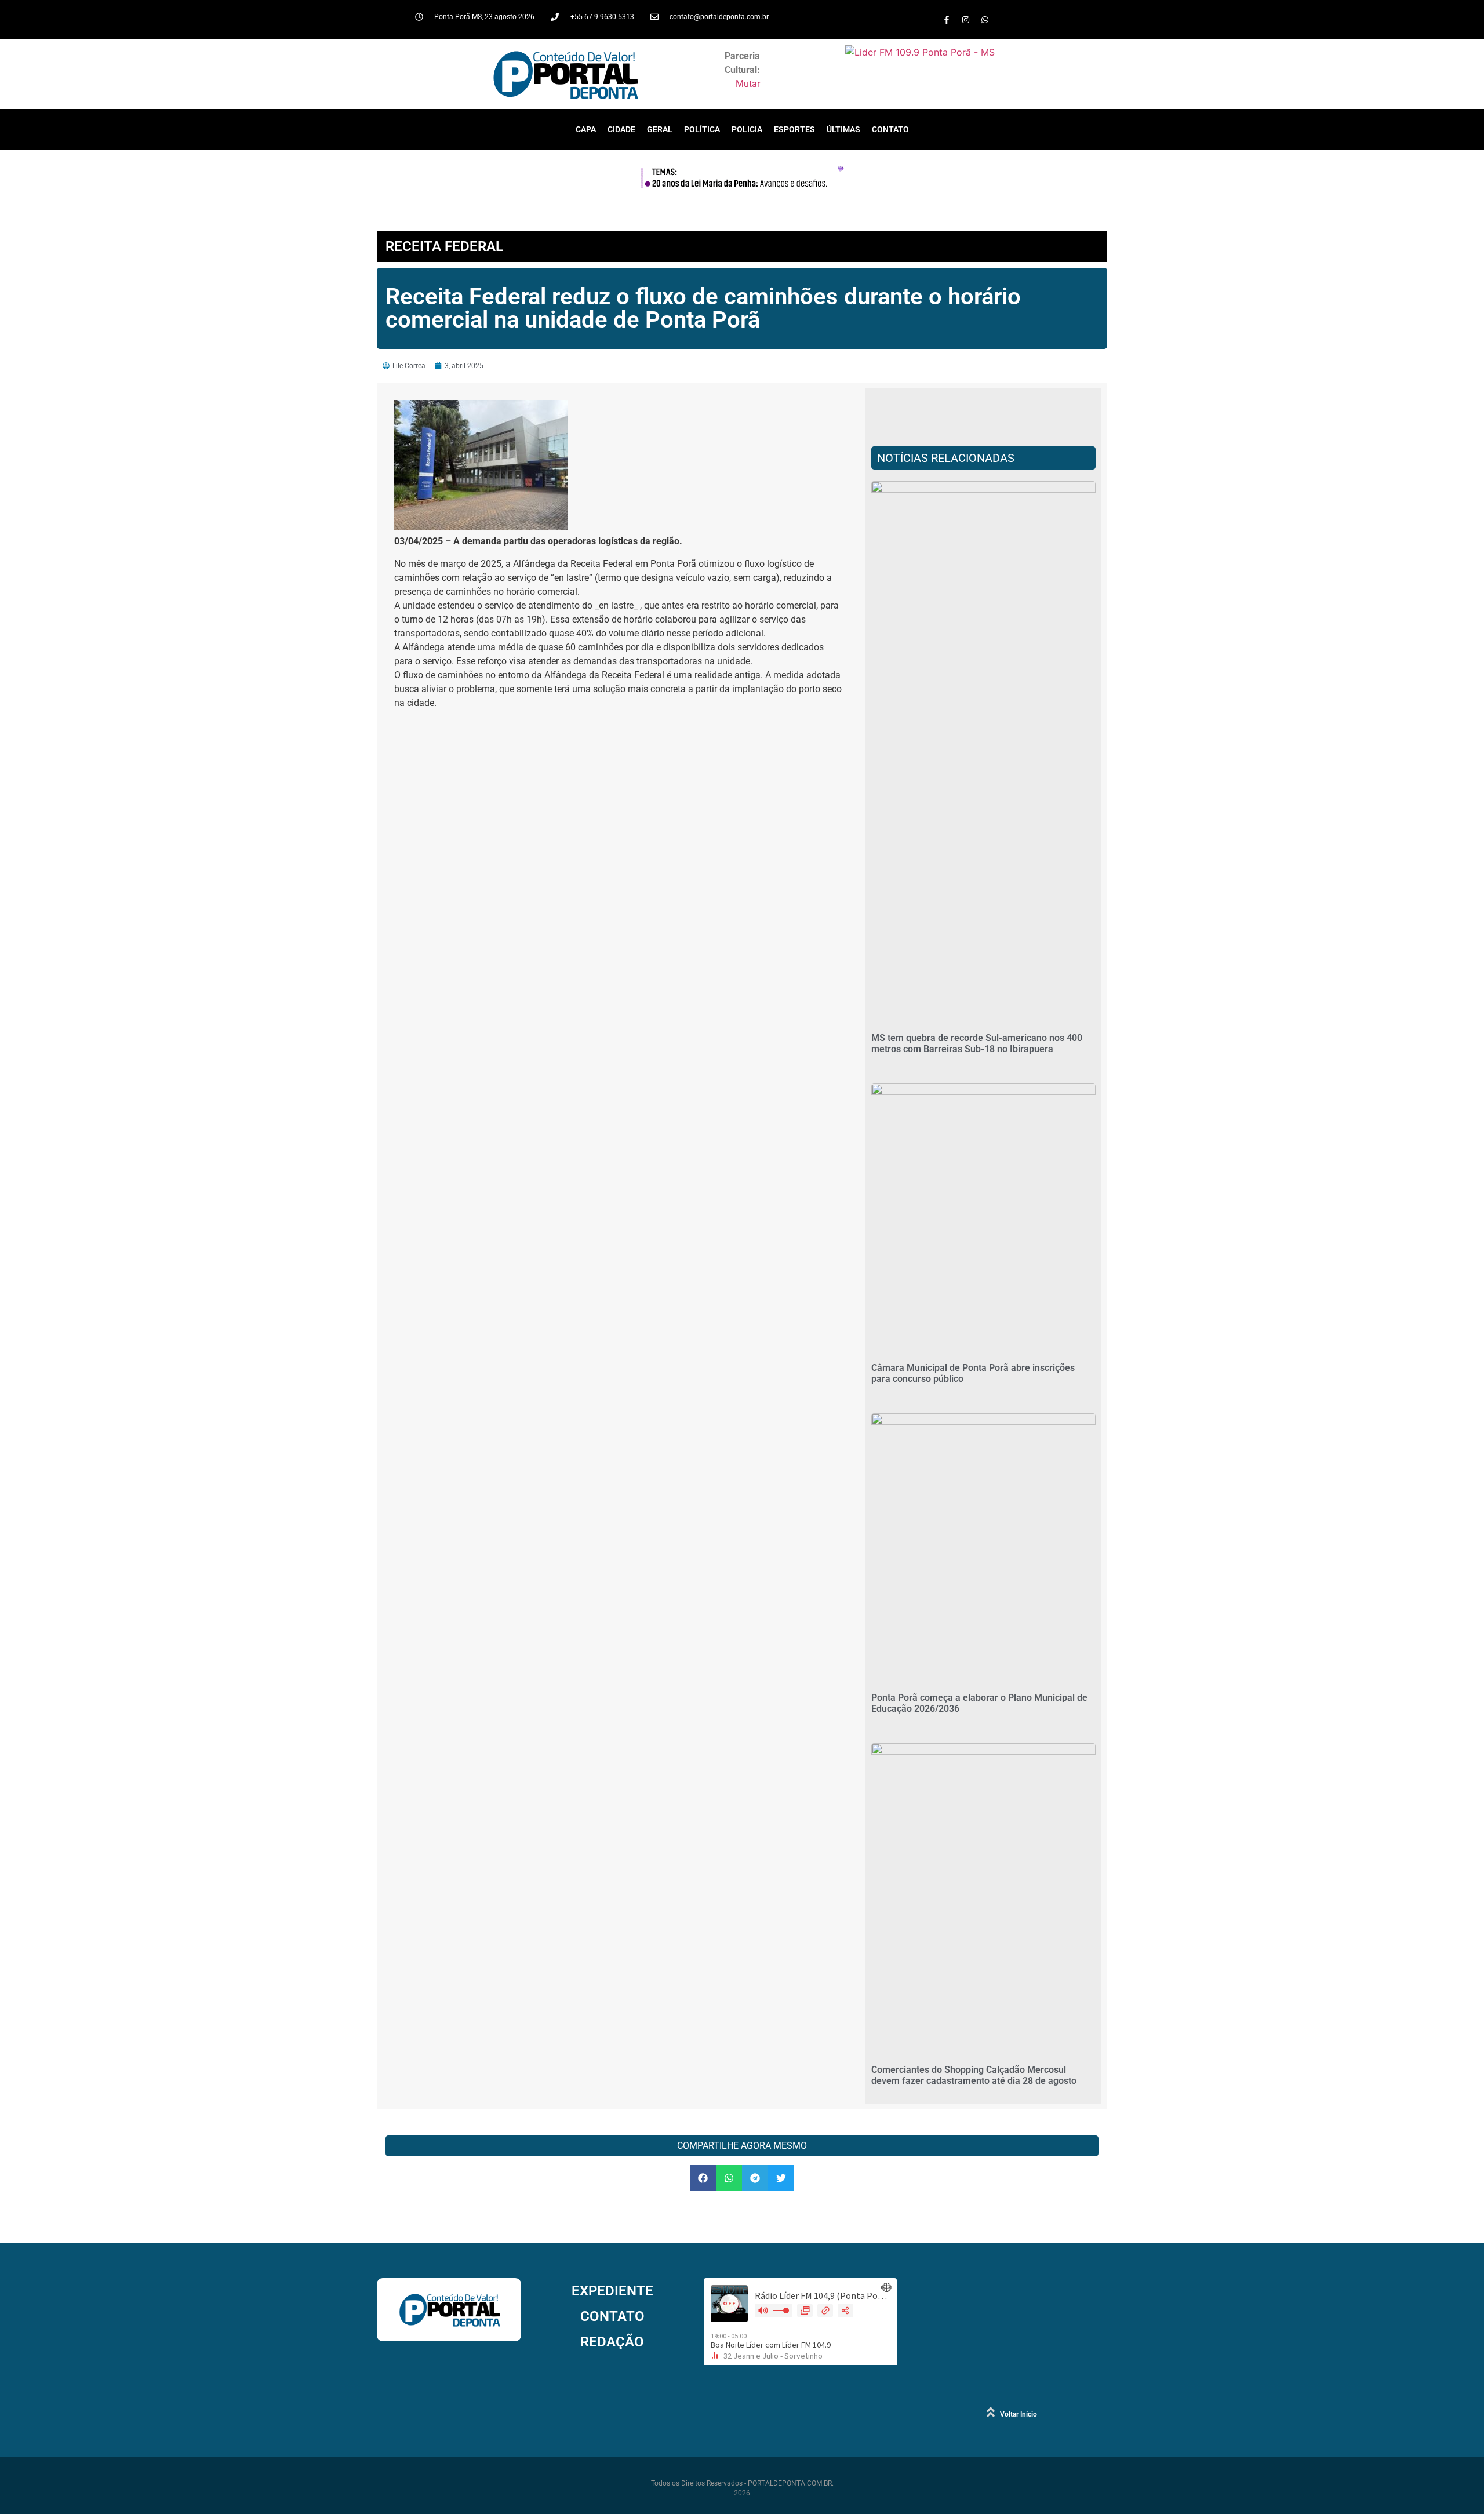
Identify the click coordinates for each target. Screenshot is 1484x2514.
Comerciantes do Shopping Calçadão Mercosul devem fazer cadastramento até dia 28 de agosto (974, 2075)
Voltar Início (1019, 2414)
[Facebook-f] (947, 20)
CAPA (586, 129)
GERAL (660, 129)
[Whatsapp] (985, 20)
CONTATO (890, 129)
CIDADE (621, 129)
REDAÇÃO (612, 2342)
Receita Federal (444, 246)
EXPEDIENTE (612, 2291)
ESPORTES (794, 129)
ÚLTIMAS (843, 129)
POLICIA (747, 129)
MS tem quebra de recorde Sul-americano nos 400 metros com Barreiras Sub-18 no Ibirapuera (977, 1043)
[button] (703, 2178)
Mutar (748, 84)
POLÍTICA (702, 129)
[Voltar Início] (991, 2412)
